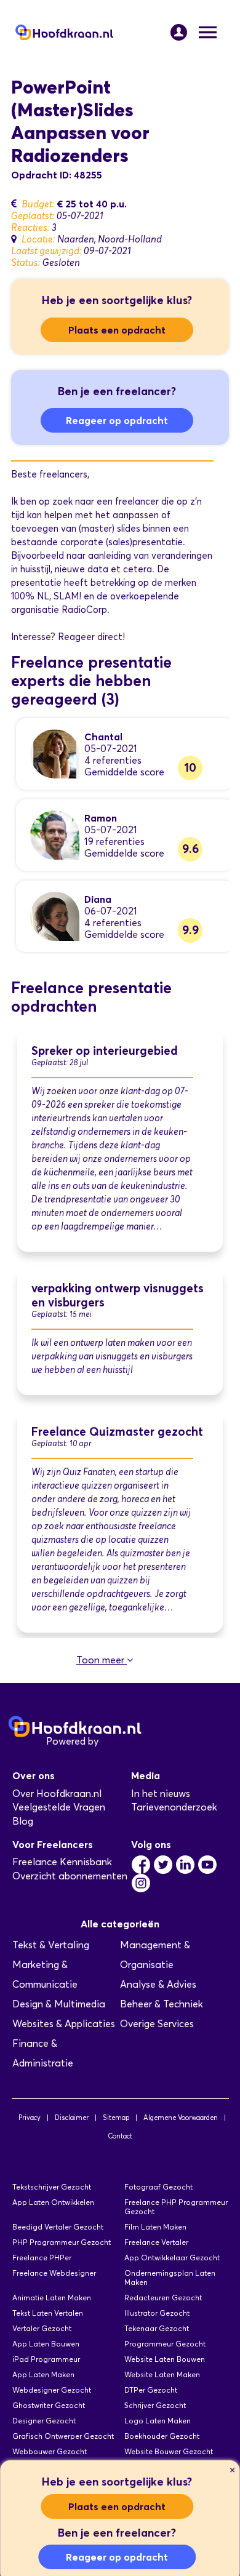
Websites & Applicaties (64, 2024)
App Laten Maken (43, 2374)
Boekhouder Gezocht (162, 2436)
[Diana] (55, 915)
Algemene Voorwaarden (181, 2118)
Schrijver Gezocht (155, 2405)
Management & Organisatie (155, 1955)
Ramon (101, 818)
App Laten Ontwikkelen (53, 2202)
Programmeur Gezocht (165, 2344)
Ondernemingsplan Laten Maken (170, 2278)
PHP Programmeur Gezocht (62, 2242)
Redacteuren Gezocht (163, 2298)
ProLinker (122, 1741)
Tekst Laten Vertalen (48, 2313)
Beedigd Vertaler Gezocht (58, 2227)
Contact (120, 2136)
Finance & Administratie (43, 2053)
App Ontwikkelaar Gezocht (172, 2258)
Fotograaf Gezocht (158, 2187)
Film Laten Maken (155, 2227)
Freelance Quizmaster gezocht (117, 1432)
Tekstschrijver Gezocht (52, 2187)
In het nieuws (161, 1794)
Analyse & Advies (158, 1984)
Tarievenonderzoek (174, 1807)
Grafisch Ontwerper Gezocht (63, 2436)
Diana (98, 899)
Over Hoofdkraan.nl (57, 1794)
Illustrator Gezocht (157, 2313)
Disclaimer (72, 2118)
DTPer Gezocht (151, 2390)
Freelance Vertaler (156, 2242)
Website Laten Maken (162, 2374)
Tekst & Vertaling (51, 1945)
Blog (23, 1821)
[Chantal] (55, 753)
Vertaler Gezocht (42, 2328)
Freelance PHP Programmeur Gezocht (176, 2207)
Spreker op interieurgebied (105, 1051)
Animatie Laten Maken (52, 2298)
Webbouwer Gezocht (50, 2451)
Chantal (103, 737)
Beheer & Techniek (162, 2004)
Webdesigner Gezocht (52, 2390)
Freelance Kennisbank (62, 1862)
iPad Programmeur (46, 2359)
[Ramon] (55, 834)
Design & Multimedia (59, 2004)
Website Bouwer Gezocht (169, 2451)
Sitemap (116, 2118)
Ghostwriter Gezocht (49, 2405)
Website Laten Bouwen (165, 2359)
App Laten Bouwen (46, 2344)
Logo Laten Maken (158, 2421)
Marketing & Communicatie (45, 1974)
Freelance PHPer (42, 2258)
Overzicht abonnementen (70, 1876)
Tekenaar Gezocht (157, 2328)
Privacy (30, 2118)
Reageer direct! (91, 637)
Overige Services (157, 2024)
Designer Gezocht (44, 2421)
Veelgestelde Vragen (59, 1807)
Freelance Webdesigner (54, 2273)
